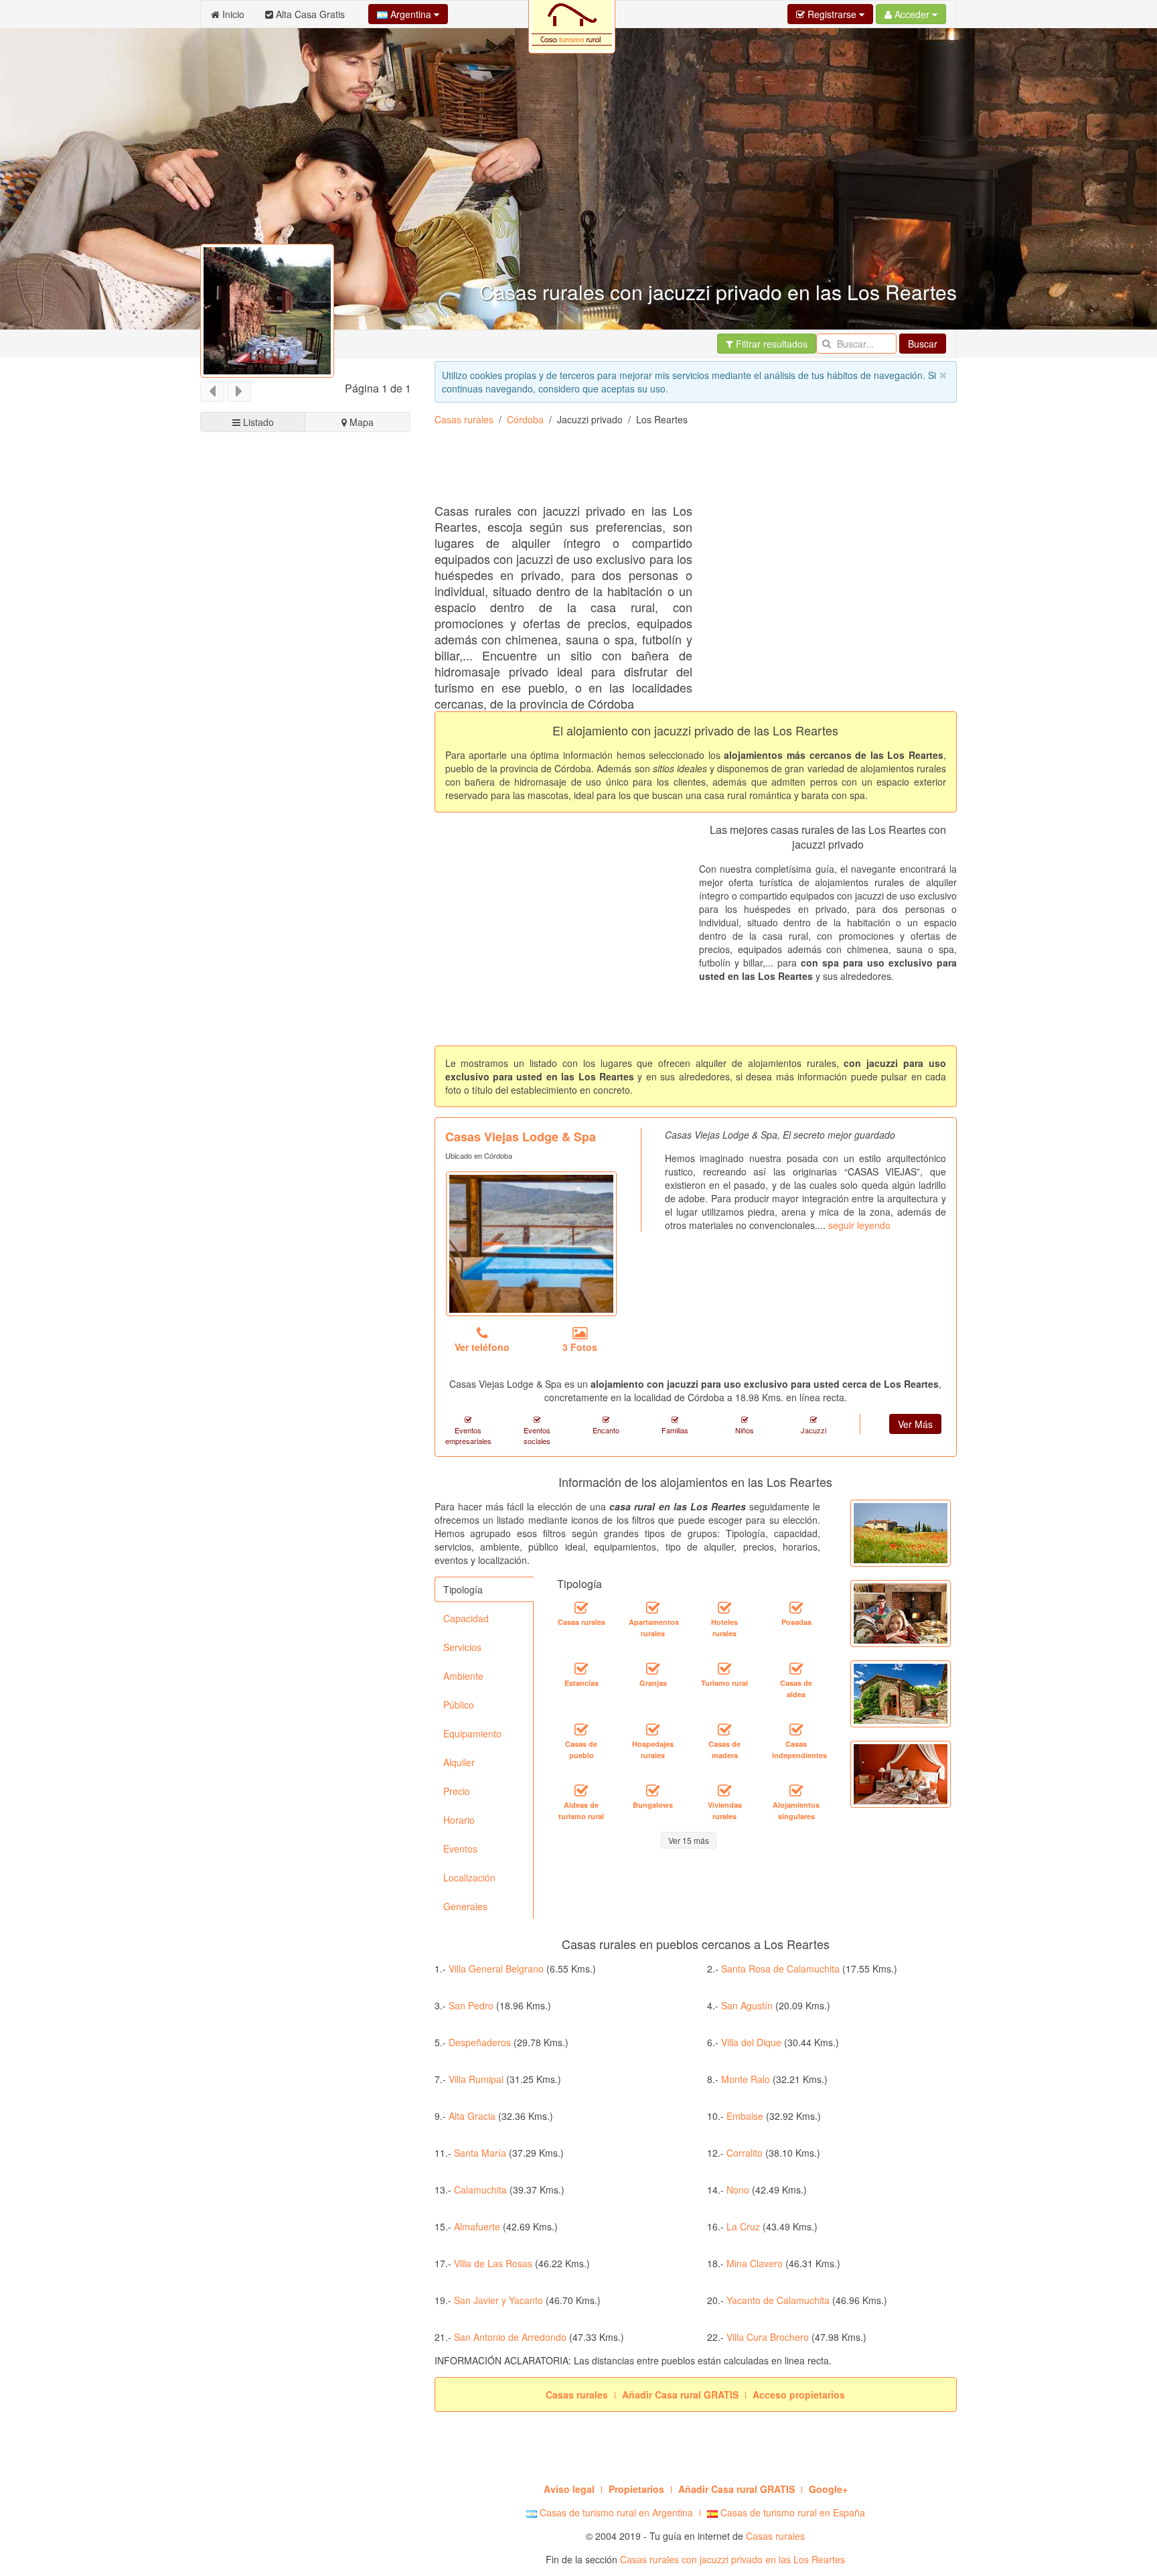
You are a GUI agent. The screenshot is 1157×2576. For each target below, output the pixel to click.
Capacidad (466, 1618)
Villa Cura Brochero (768, 2337)
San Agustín (747, 2005)
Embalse (745, 2116)
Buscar (923, 344)
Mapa (360, 422)
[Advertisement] (678, 470)
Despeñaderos (480, 2042)
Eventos (460, 1849)
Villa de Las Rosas (493, 2263)
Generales (465, 1906)
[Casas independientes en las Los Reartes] (796, 1730)
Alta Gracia (472, 2116)
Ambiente (463, 1676)
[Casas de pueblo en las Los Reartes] (581, 1730)
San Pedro (471, 2005)
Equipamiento (472, 1733)
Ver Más (915, 1424)
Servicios (462, 1647)
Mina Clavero (755, 2263)
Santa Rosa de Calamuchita (780, 1969)
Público (459, 1705)
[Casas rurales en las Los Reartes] (581, 1608)
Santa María (480, 2153)
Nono (738, 2190)
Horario (459, 1820)
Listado (257, 422)
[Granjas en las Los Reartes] (653, 1669)
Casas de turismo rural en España (791, 2512)
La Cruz (743, 2226)
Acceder (912, 14)
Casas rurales (464, 419)
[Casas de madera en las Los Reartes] (724, 1730)
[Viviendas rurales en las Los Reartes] (724, 1791)
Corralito (745, 2153)
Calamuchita (480, 2190)
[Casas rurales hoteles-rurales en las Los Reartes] (724, 1608)
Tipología (463, 1589)
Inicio (232, 14)
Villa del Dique (751, 2042)
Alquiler (459, 1762)
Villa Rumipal (476, 2079)
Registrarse (832, 14)
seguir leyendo (859, 1225)
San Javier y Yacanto (498, 2300)
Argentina (411, 14)
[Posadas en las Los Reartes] (796, 1608)
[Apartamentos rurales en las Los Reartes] (653, 1608)
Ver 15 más (689, 1840)
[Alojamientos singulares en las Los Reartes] (796, 1791)
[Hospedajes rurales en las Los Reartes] (653, 1730)
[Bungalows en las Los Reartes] (653, 1791)
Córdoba (525, 419)
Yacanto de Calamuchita (778, 2300)
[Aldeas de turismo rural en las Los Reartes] (581, 1791)
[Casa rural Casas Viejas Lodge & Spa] (531, 1244)
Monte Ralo (746, 2079)
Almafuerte (477, 2226)
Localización (469, 1877)
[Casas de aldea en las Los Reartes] (796, 1669)
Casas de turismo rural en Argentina (615, 2512)
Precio (457, 1791)
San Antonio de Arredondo (510, 2337)
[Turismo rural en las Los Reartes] (724, 1669)
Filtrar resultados (770, 344)
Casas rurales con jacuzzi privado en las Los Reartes (732, 2559)
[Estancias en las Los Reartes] (581, 1669)
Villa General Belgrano (496, 1969)
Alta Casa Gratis (309, 14)
